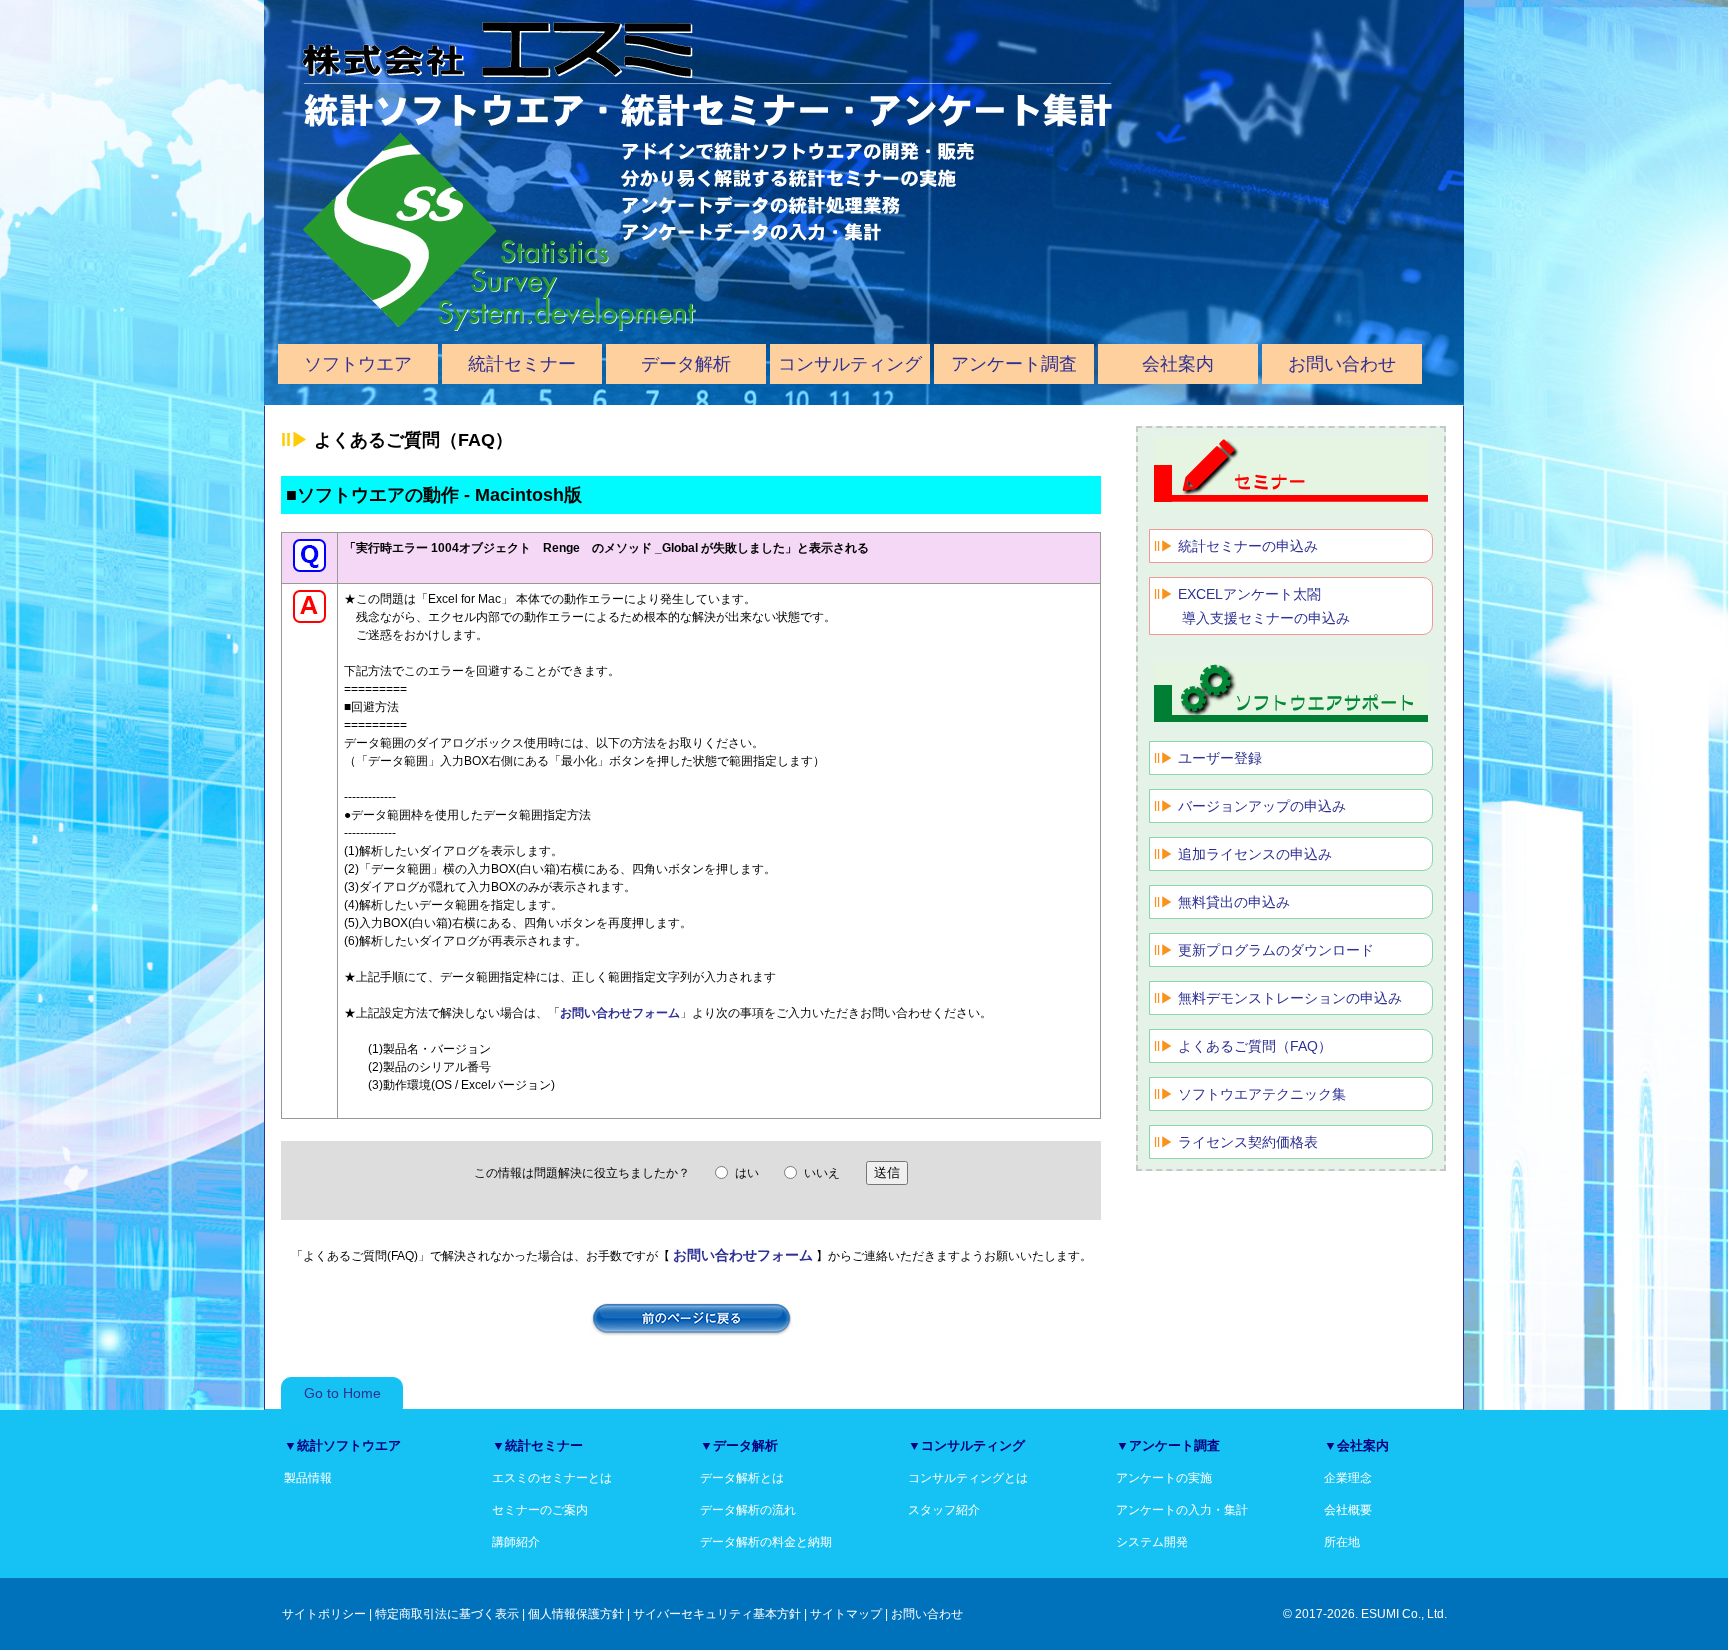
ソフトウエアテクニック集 (1262, 1094)
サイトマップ (846, 1614)
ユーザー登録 (1220, 758)
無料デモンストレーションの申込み (1290, 998)
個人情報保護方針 (576, 1614)
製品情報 (308, 1478)
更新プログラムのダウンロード (1276, 950)
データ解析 (686, 364)
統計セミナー (522, 364)
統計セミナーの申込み (1248, 546)
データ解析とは (742, 1478)
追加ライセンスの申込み (1255, 854)
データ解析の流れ (748, 1510)
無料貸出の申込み (1234, 902)
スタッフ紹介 (944, 1510)
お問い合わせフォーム (620, 1013)
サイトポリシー (324, 1614)
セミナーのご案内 (540, 1510)
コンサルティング (850, 364)
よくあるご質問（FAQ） (1255, 1046)
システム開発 (1152, 1542)
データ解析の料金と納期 (766, 1542)
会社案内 (1178, 364)
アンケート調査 (1014, 364)
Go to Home (342, 1393)
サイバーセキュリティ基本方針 (717, 1614)
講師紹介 (516, 1542)
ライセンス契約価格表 (1248, 1142)
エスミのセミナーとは (552, 1478)
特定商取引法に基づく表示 (447, 1614)
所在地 (1342, 1542)
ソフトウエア (358, 364)
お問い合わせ (1342, 364)
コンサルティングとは (968, 1478)
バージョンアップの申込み (1262, 806)
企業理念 (1348, 1478)
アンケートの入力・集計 (1182, 1510)
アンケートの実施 (1164, 1478)
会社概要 (1348, 1510)
